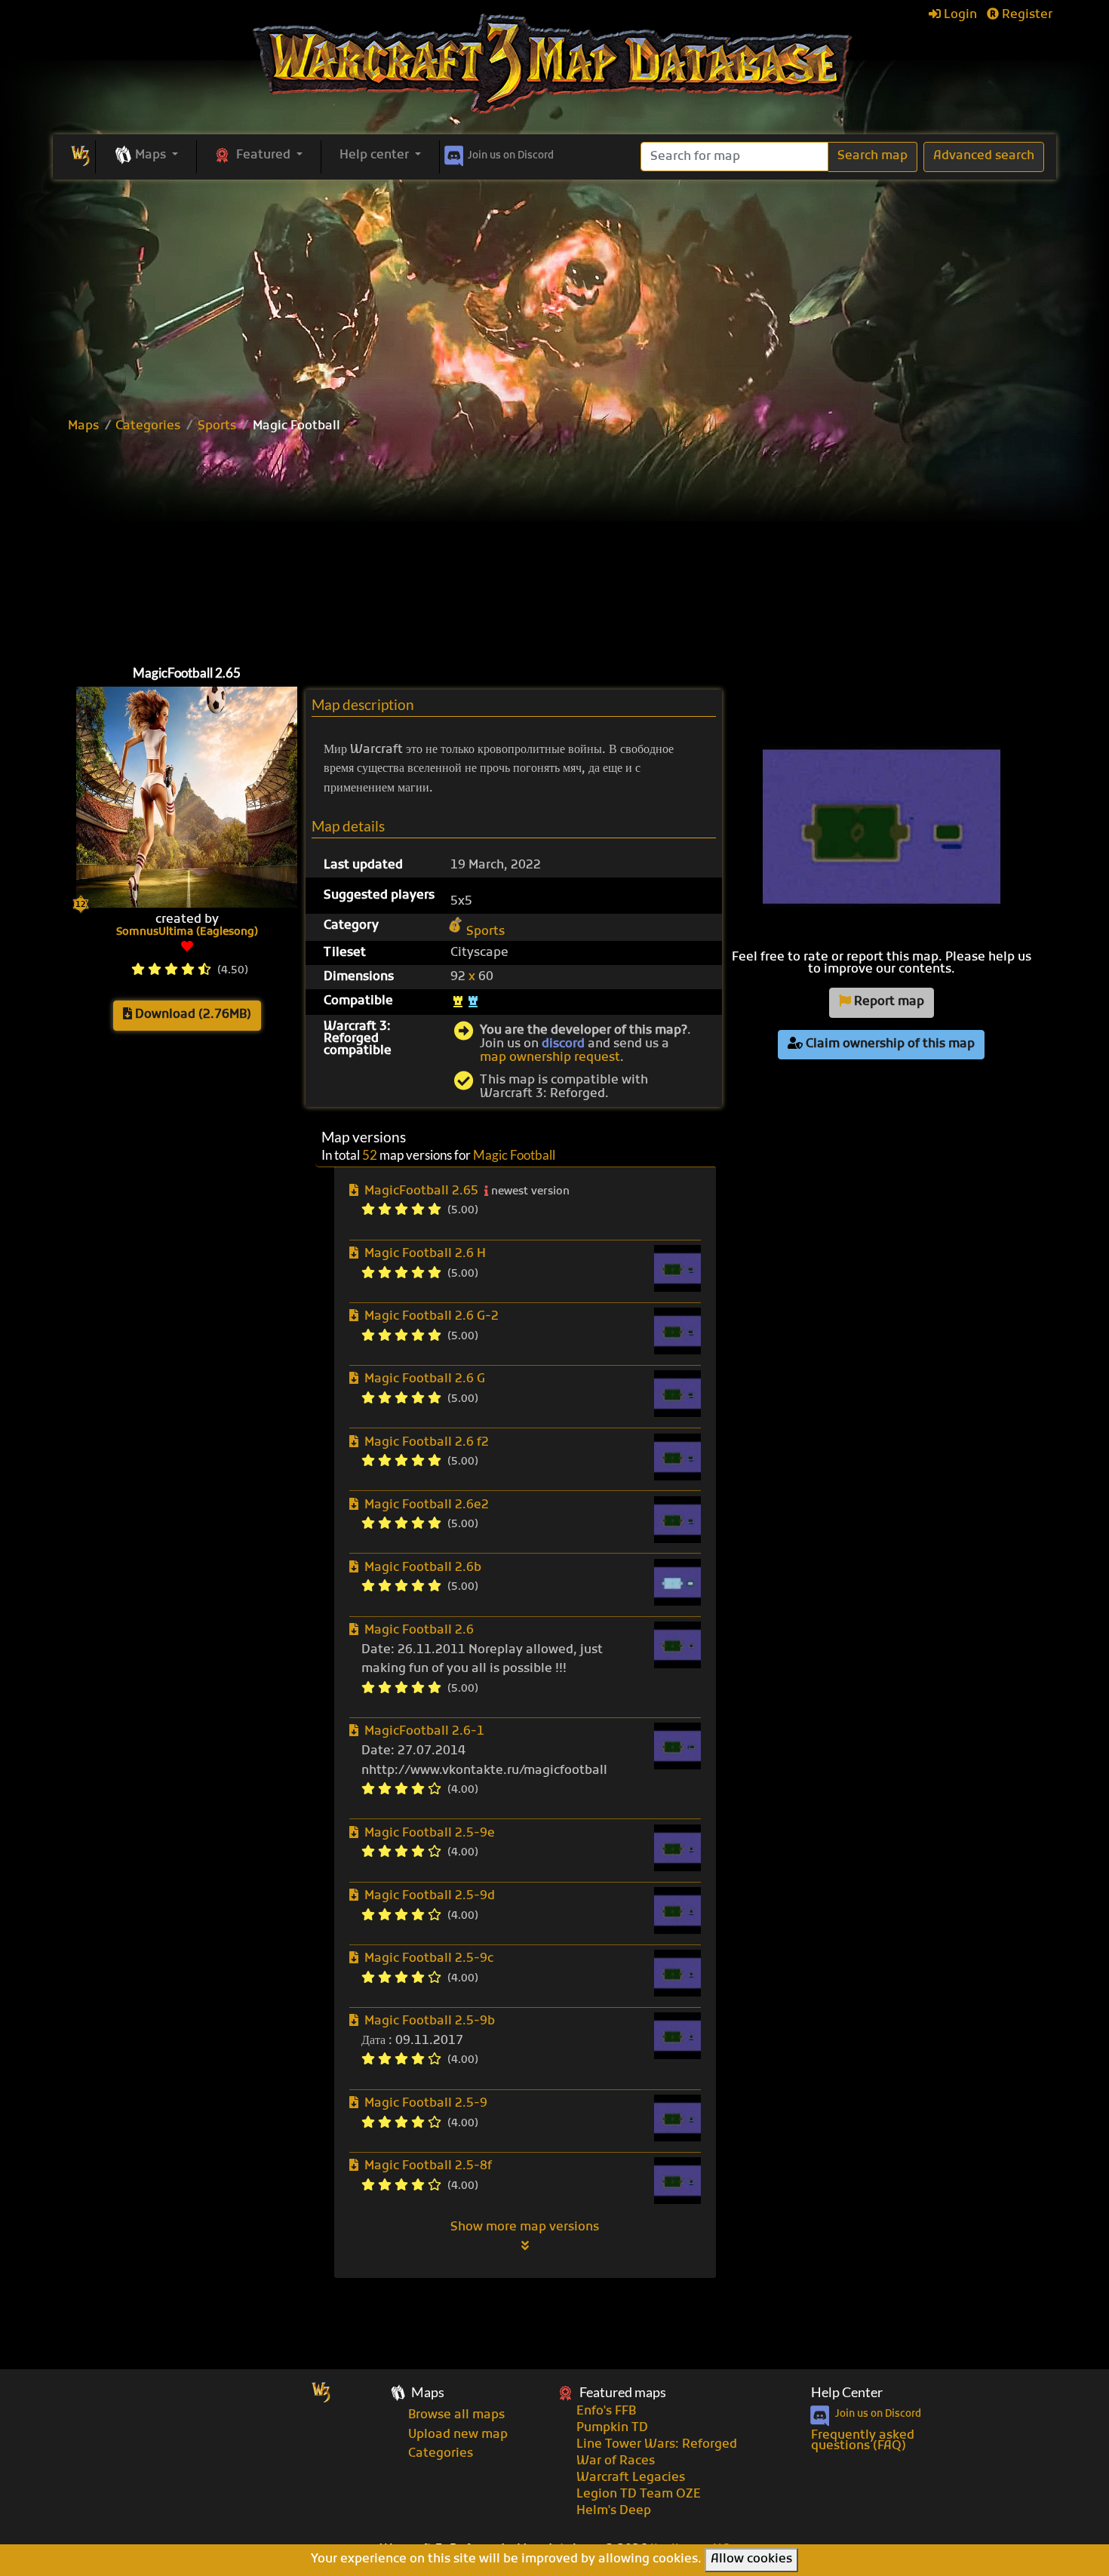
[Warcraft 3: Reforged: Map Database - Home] (554, 64)
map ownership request (550, 1058)
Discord (511, 156)
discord (563, 1044)
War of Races (616, 2461)
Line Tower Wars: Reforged (657, 2445)
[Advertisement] (554, 293)
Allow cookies (751, 2559)
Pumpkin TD (612, 2428)
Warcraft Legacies (631, 2478)
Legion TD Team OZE (639, 2495)
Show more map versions (525, 2227)
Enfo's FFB (606, 2412)
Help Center (847, 2392)
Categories (148, 426)
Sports (217, 426)
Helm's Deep (614, 2511)
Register (1026, 15)
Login (959, 15)
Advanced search (984, 156)
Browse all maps (456, 2415)
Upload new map (458, 2435)
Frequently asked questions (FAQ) (863, 2441)
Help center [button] (376, 155)
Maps (83, 426)
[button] (146, 156)
